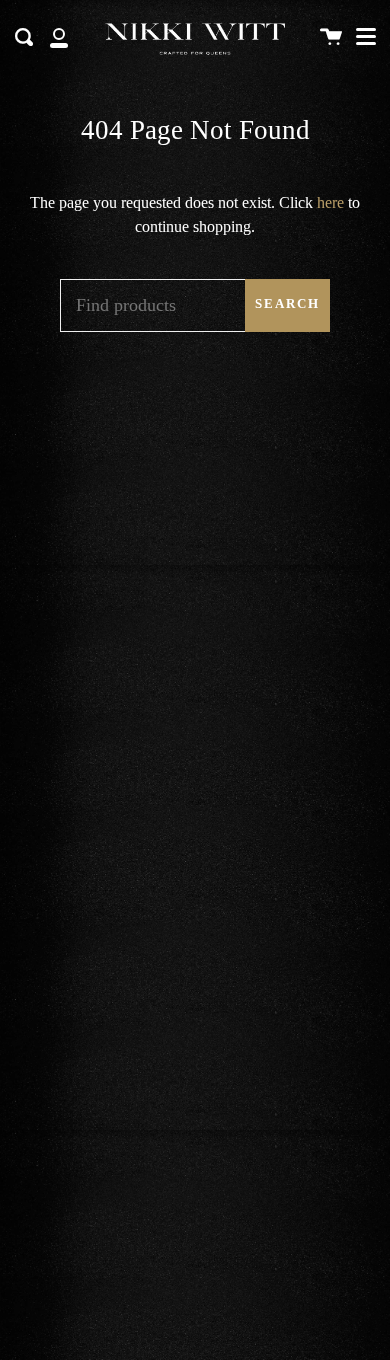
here (330, 202)
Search (287, 304)
